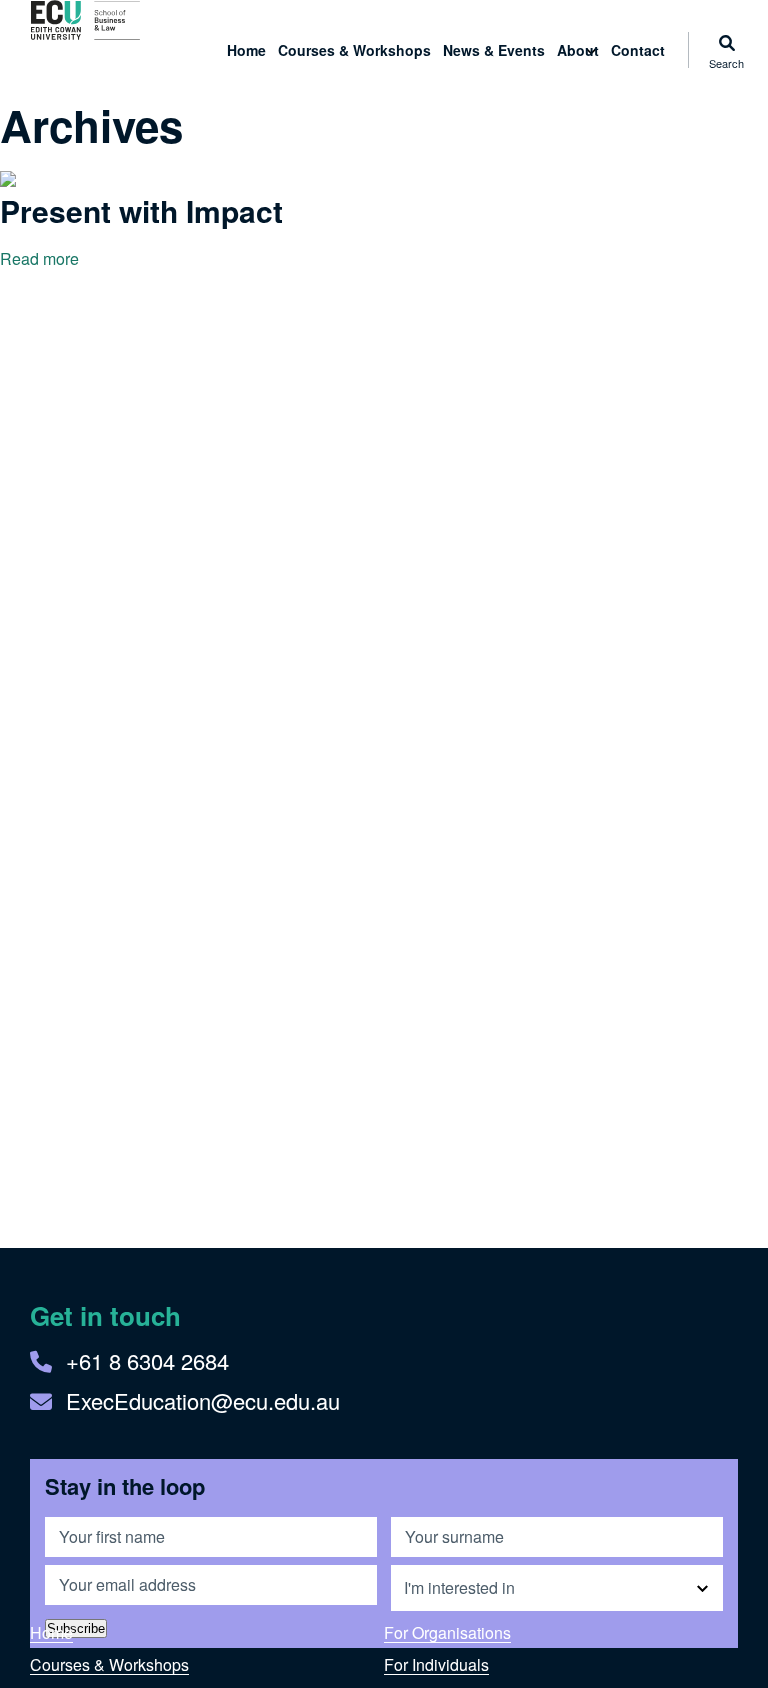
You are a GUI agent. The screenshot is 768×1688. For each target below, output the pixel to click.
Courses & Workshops (354, 50)
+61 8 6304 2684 (147, 1360)
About (578, 50)
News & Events (494, 50)
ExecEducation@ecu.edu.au (203, 1400)
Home (246, 50)
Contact (638, 50)
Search (726, 61)
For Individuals (436, 1664)
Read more (39, 258)
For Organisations (447, 1632)
